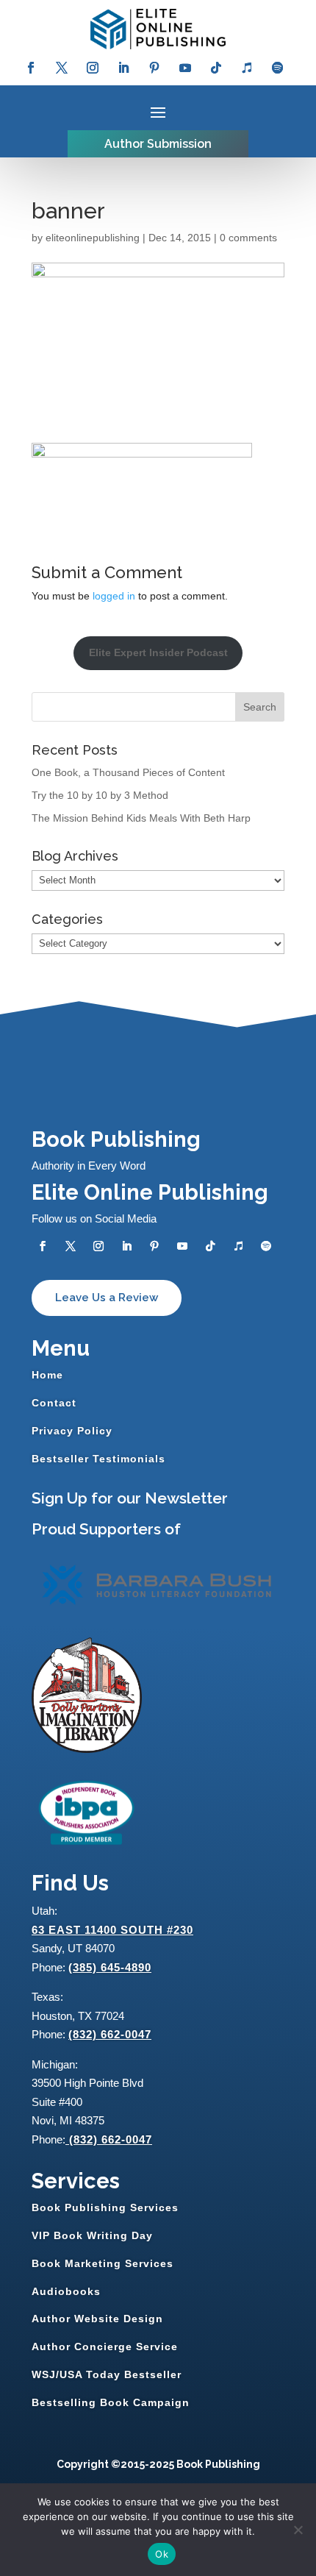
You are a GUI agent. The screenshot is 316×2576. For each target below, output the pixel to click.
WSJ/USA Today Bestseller (107, 2374)
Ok (162, 2554)
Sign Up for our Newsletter (130, 1498)
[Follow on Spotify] (278, 68)
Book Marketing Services (103, 2263)
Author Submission (158, 144)
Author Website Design (97, 2319)
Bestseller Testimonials (98, 1459)
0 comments (248, 238)
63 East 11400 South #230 (112, 1930)
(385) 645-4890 (110, 1967)
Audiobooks (66, 2291)
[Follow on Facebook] (31, 68)
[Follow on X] (62, 68)
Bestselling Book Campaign (111, 2402)
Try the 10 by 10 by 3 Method (100, 795)
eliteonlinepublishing (93, 238)
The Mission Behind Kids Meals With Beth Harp (141, 818)
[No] (298, 2530)
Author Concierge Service (105, 2346)
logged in (114, 596)
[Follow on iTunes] (247, 68)
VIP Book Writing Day (92, 2235)
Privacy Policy (72, 1431)
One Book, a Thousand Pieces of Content (128, 772)
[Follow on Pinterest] (154, 68)
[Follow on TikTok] (216, 68)
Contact (54, 1403)
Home (47, 1375)
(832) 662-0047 (110, 2034)
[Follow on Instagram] (93, 68)
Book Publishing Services (105, 2207)
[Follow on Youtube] (185, 68)
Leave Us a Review (107, 1298)
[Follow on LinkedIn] (123, 68)
